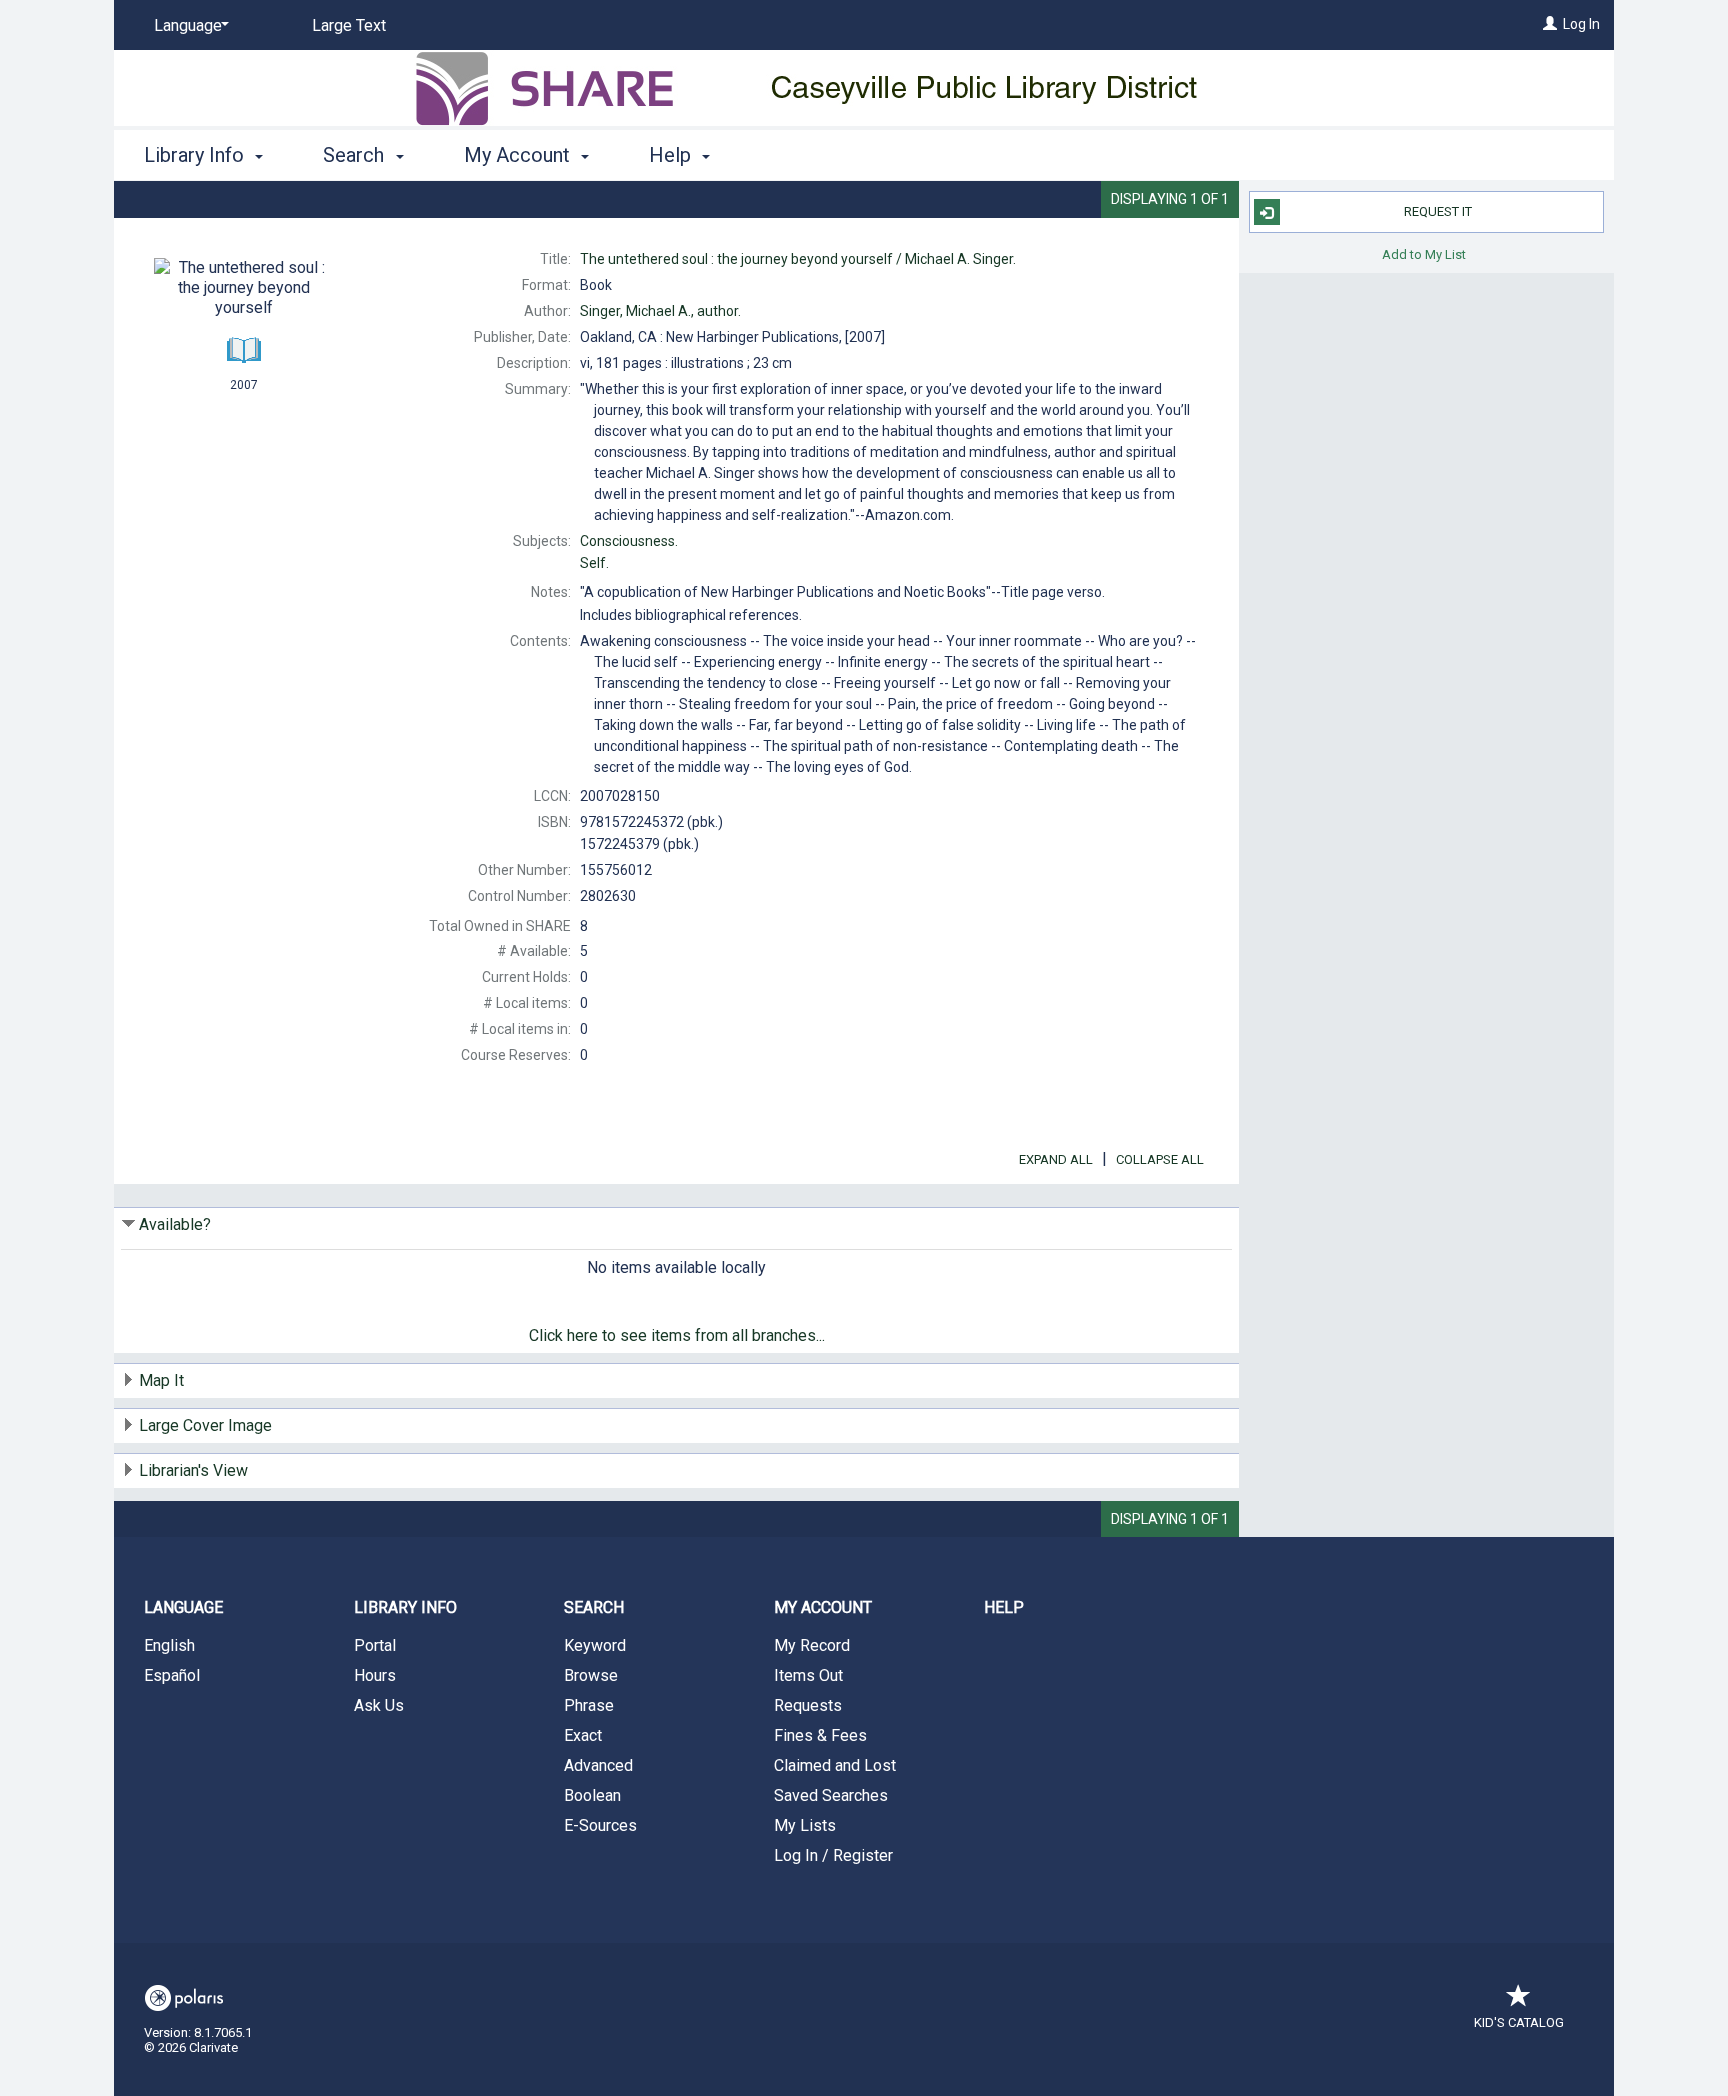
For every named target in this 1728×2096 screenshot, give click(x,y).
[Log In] (1550, 24)
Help (1004, 1607)
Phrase (589, 1705)
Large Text (349, 25)
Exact (583, 1735)
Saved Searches (831, 1795)
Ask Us (379, 1705)
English (169, 1645)
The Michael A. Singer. (798, 259)
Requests (808, 1705)
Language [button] (183, 1607)
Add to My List (1424, 253)
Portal (375, 1645)
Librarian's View (193, 1470)
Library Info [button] (196, 155)
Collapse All (1160, 1159)
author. (660, 311)
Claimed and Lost (835, 1765)
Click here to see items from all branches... (677, 1335)
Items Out (808, 1675)
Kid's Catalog (1519, 2022)
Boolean (592, 1795)
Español (172, 1675)
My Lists (805, 1825)
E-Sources (600, 1825)
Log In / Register (833, 1855)
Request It (1438, 211)
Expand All (1056, 1159)
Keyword (595, 1645)
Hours (375, 1675)
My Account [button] (519, 155)
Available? (175, 1224)
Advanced (598, 1765)
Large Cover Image (205, 1425)
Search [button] (356, 155)
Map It (161, 1380)
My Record (812, 1645)
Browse (591, 1675)
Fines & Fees (820, 1735)
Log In (1581, 24)
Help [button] (672, 155)
